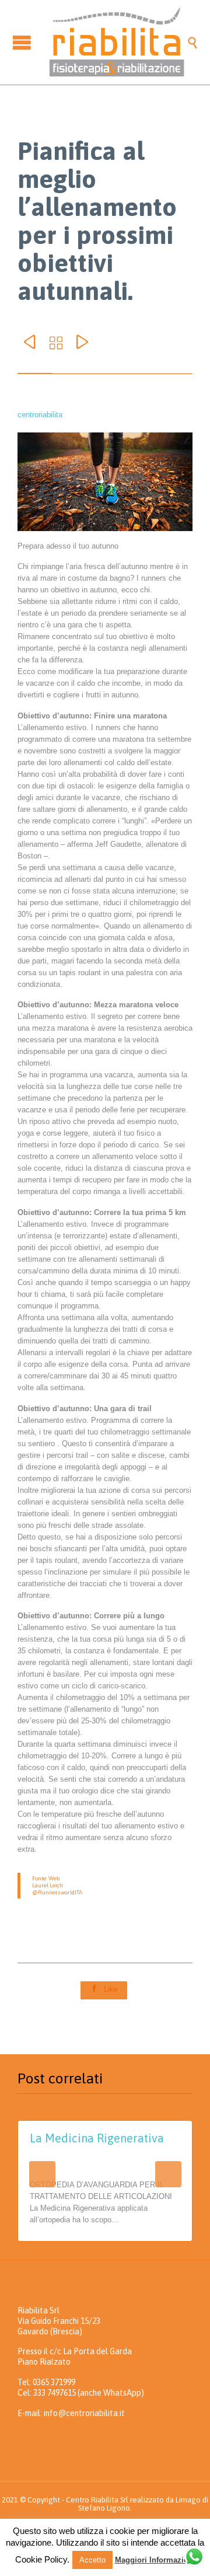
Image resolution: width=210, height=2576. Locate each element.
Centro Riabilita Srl (97, 2500)
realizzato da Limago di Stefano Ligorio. (143, 2504)
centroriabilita (40, 415)
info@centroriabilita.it (84, 2413)
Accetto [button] (92, 2560)
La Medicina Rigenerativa (97, 2138)
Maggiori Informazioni (155, 2560)
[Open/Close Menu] (23, 42)
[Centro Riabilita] (117, 42)
